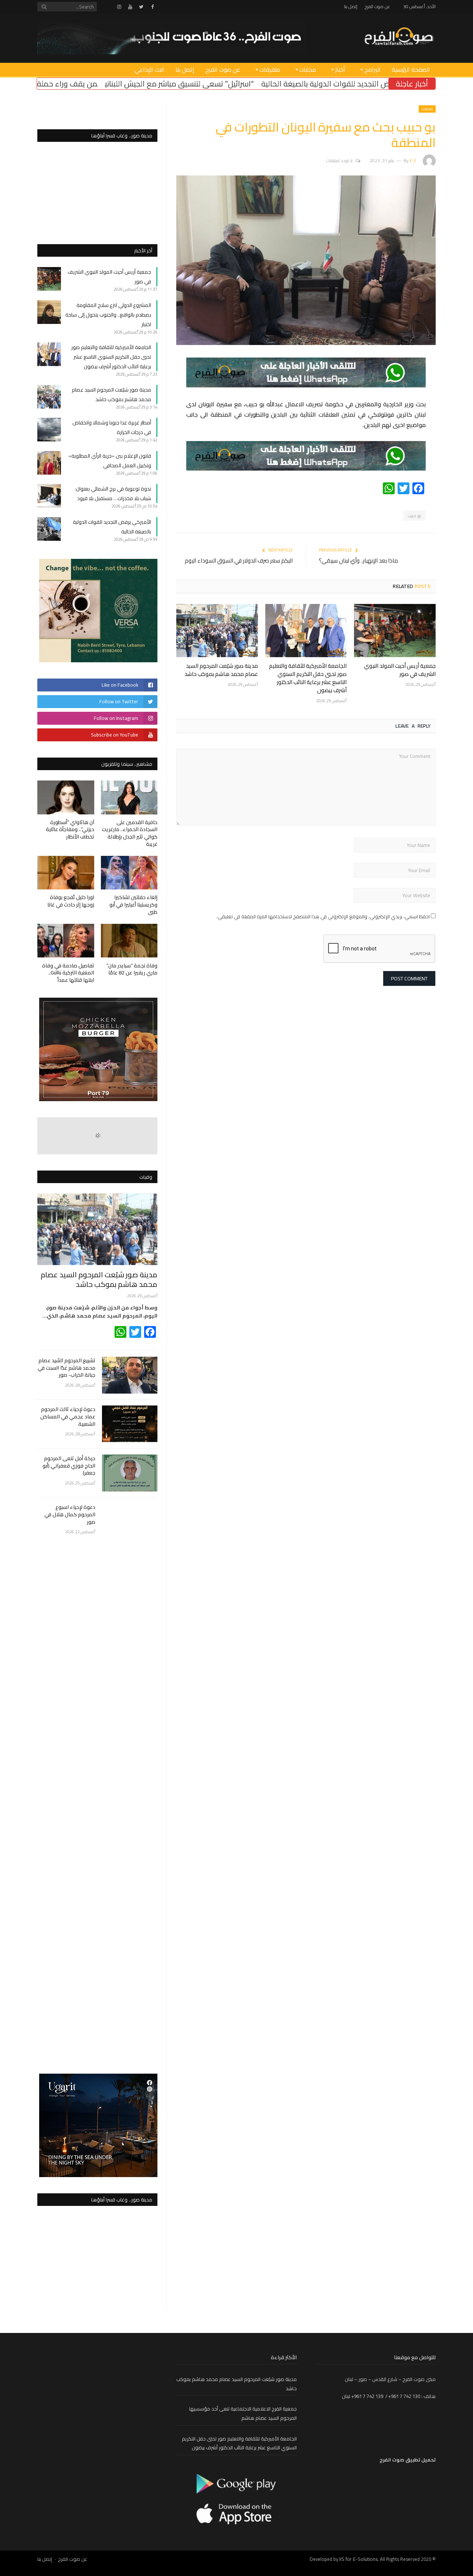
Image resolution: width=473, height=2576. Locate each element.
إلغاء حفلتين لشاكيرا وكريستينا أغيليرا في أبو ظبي (133, 904)
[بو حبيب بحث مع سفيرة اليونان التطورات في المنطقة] (306, 343)
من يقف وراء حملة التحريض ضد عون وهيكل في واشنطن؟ (116, 84)
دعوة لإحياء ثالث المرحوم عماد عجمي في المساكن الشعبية (68, 1417)
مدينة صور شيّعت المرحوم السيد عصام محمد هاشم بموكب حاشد (221, 670)
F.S (413, 160)
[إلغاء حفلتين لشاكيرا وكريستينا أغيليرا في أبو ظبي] (129, 873)
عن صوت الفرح (377, 6)
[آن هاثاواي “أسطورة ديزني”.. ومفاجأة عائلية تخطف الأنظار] (66, 797)
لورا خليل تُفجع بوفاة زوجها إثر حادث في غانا (71, 901)
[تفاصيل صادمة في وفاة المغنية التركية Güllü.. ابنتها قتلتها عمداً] (66, 941)
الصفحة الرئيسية (411, 69)
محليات (308, 69)
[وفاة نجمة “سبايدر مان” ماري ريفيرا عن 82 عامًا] (129, 941)
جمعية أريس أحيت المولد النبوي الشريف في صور (400, 670)
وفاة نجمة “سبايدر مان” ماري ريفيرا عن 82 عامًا (132, 969)
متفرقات (270, 69)
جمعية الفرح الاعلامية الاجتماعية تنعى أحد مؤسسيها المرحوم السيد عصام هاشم (243, 2413)
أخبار (340, 69)
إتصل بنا (351, 6)
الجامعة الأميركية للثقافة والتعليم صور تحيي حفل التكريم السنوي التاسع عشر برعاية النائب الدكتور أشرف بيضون (308, 678)
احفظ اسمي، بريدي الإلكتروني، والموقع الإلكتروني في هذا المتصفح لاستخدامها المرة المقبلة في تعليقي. (323, 916)
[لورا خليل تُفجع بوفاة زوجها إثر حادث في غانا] (66, 873)
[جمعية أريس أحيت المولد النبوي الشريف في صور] (395, 631)
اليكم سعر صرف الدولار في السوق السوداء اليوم (239, 561)
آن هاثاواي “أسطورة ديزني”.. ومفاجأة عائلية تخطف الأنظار (70, 829)
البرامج (372, 69)
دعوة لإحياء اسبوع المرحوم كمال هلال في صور (70, 1515)
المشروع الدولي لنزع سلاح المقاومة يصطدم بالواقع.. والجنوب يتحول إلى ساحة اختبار (108, 315)
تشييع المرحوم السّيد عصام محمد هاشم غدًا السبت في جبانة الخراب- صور (67, 1368)
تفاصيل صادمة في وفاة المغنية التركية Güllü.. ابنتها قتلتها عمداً (68, 973)
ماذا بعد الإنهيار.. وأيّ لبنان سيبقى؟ (358, 561)
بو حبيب (414, 516)
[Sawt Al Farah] (399, 37)
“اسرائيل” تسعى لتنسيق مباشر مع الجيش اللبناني (291, 84)
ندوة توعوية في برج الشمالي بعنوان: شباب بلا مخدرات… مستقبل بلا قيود (113, 493)
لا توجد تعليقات (339, 160)
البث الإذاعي (149, 69)
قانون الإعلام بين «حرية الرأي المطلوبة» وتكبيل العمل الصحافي (110, 461)
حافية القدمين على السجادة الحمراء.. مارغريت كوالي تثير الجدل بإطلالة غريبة (130, 833)
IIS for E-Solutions (358, 2559)
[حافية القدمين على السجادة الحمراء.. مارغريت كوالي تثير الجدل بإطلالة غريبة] (129, 797)
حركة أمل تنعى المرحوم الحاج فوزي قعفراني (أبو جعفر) (69, 1466)
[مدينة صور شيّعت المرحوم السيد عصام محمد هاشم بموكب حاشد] (217, 631)
